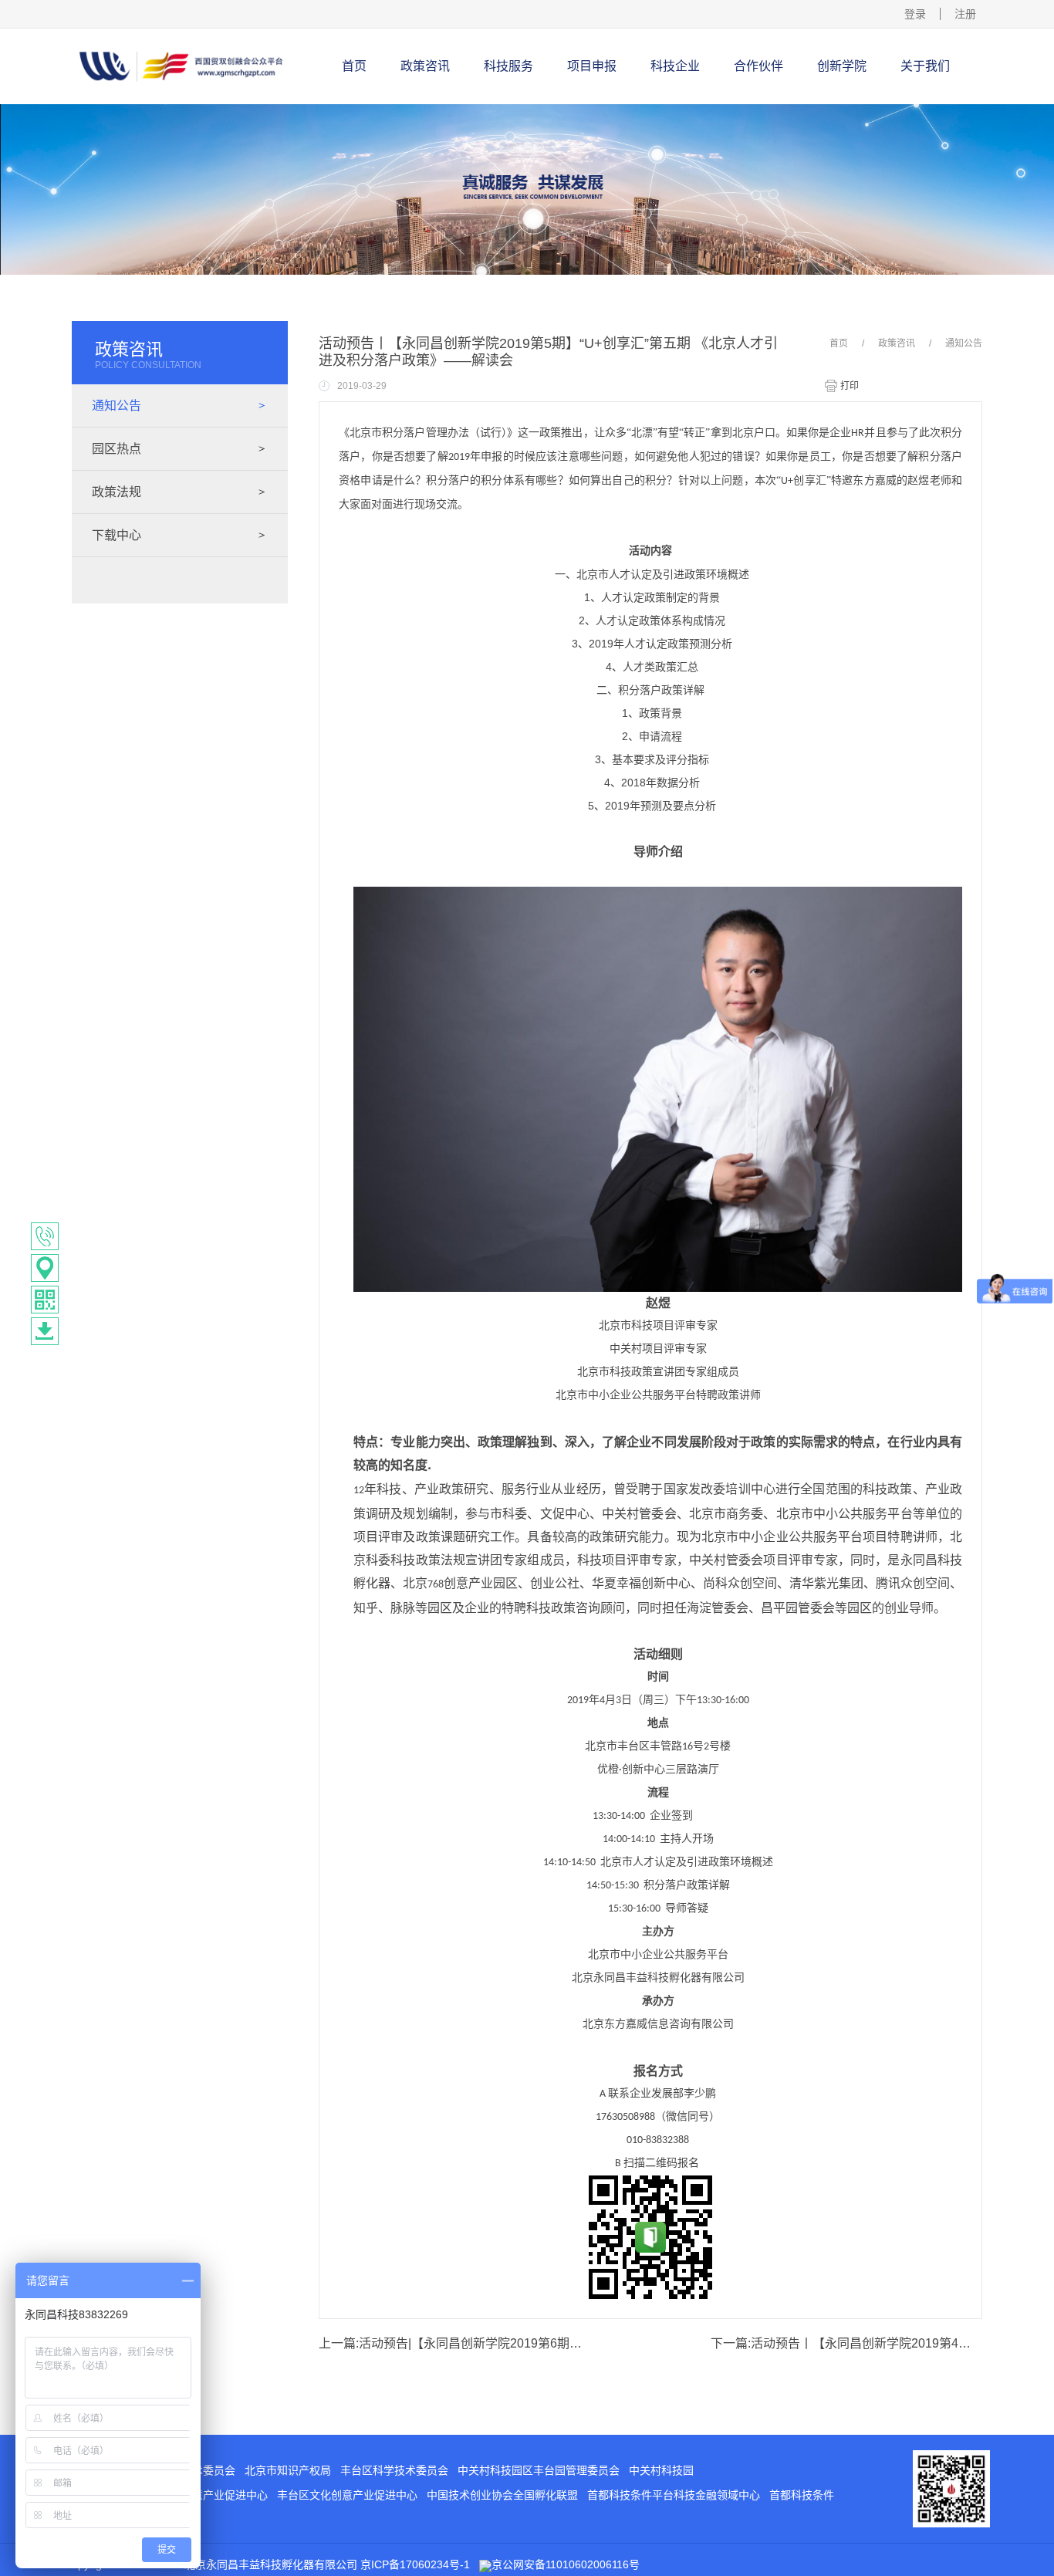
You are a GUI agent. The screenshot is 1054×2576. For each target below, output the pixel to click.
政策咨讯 (897, 343)
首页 (354, 66)
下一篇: (846, 2343)
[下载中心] (45, 1331)
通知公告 (964, 343)
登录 (915, 14)
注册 (965, 14)
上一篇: (454, 2343)
